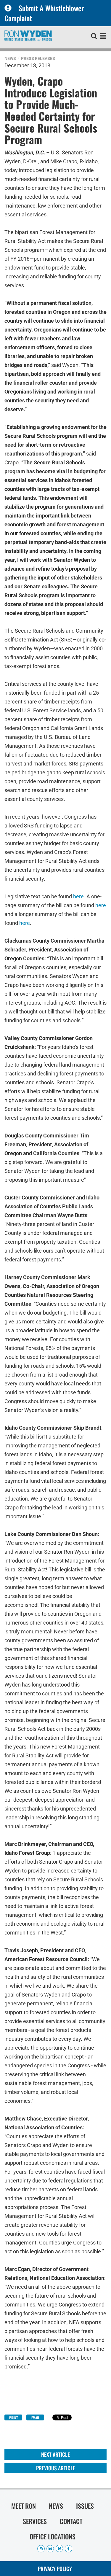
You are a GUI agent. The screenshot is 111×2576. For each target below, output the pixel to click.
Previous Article (56, 2468)
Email (35, 2418)
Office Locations (53, 2536)
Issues (85, 2506)
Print (13, 2418)
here (78, 896)
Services (35, 2521)
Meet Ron (24, 2506)
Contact (71, 2521)
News (10, 58)
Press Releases (38, 58)
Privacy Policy (55, 2569)
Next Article (55, 2454)
